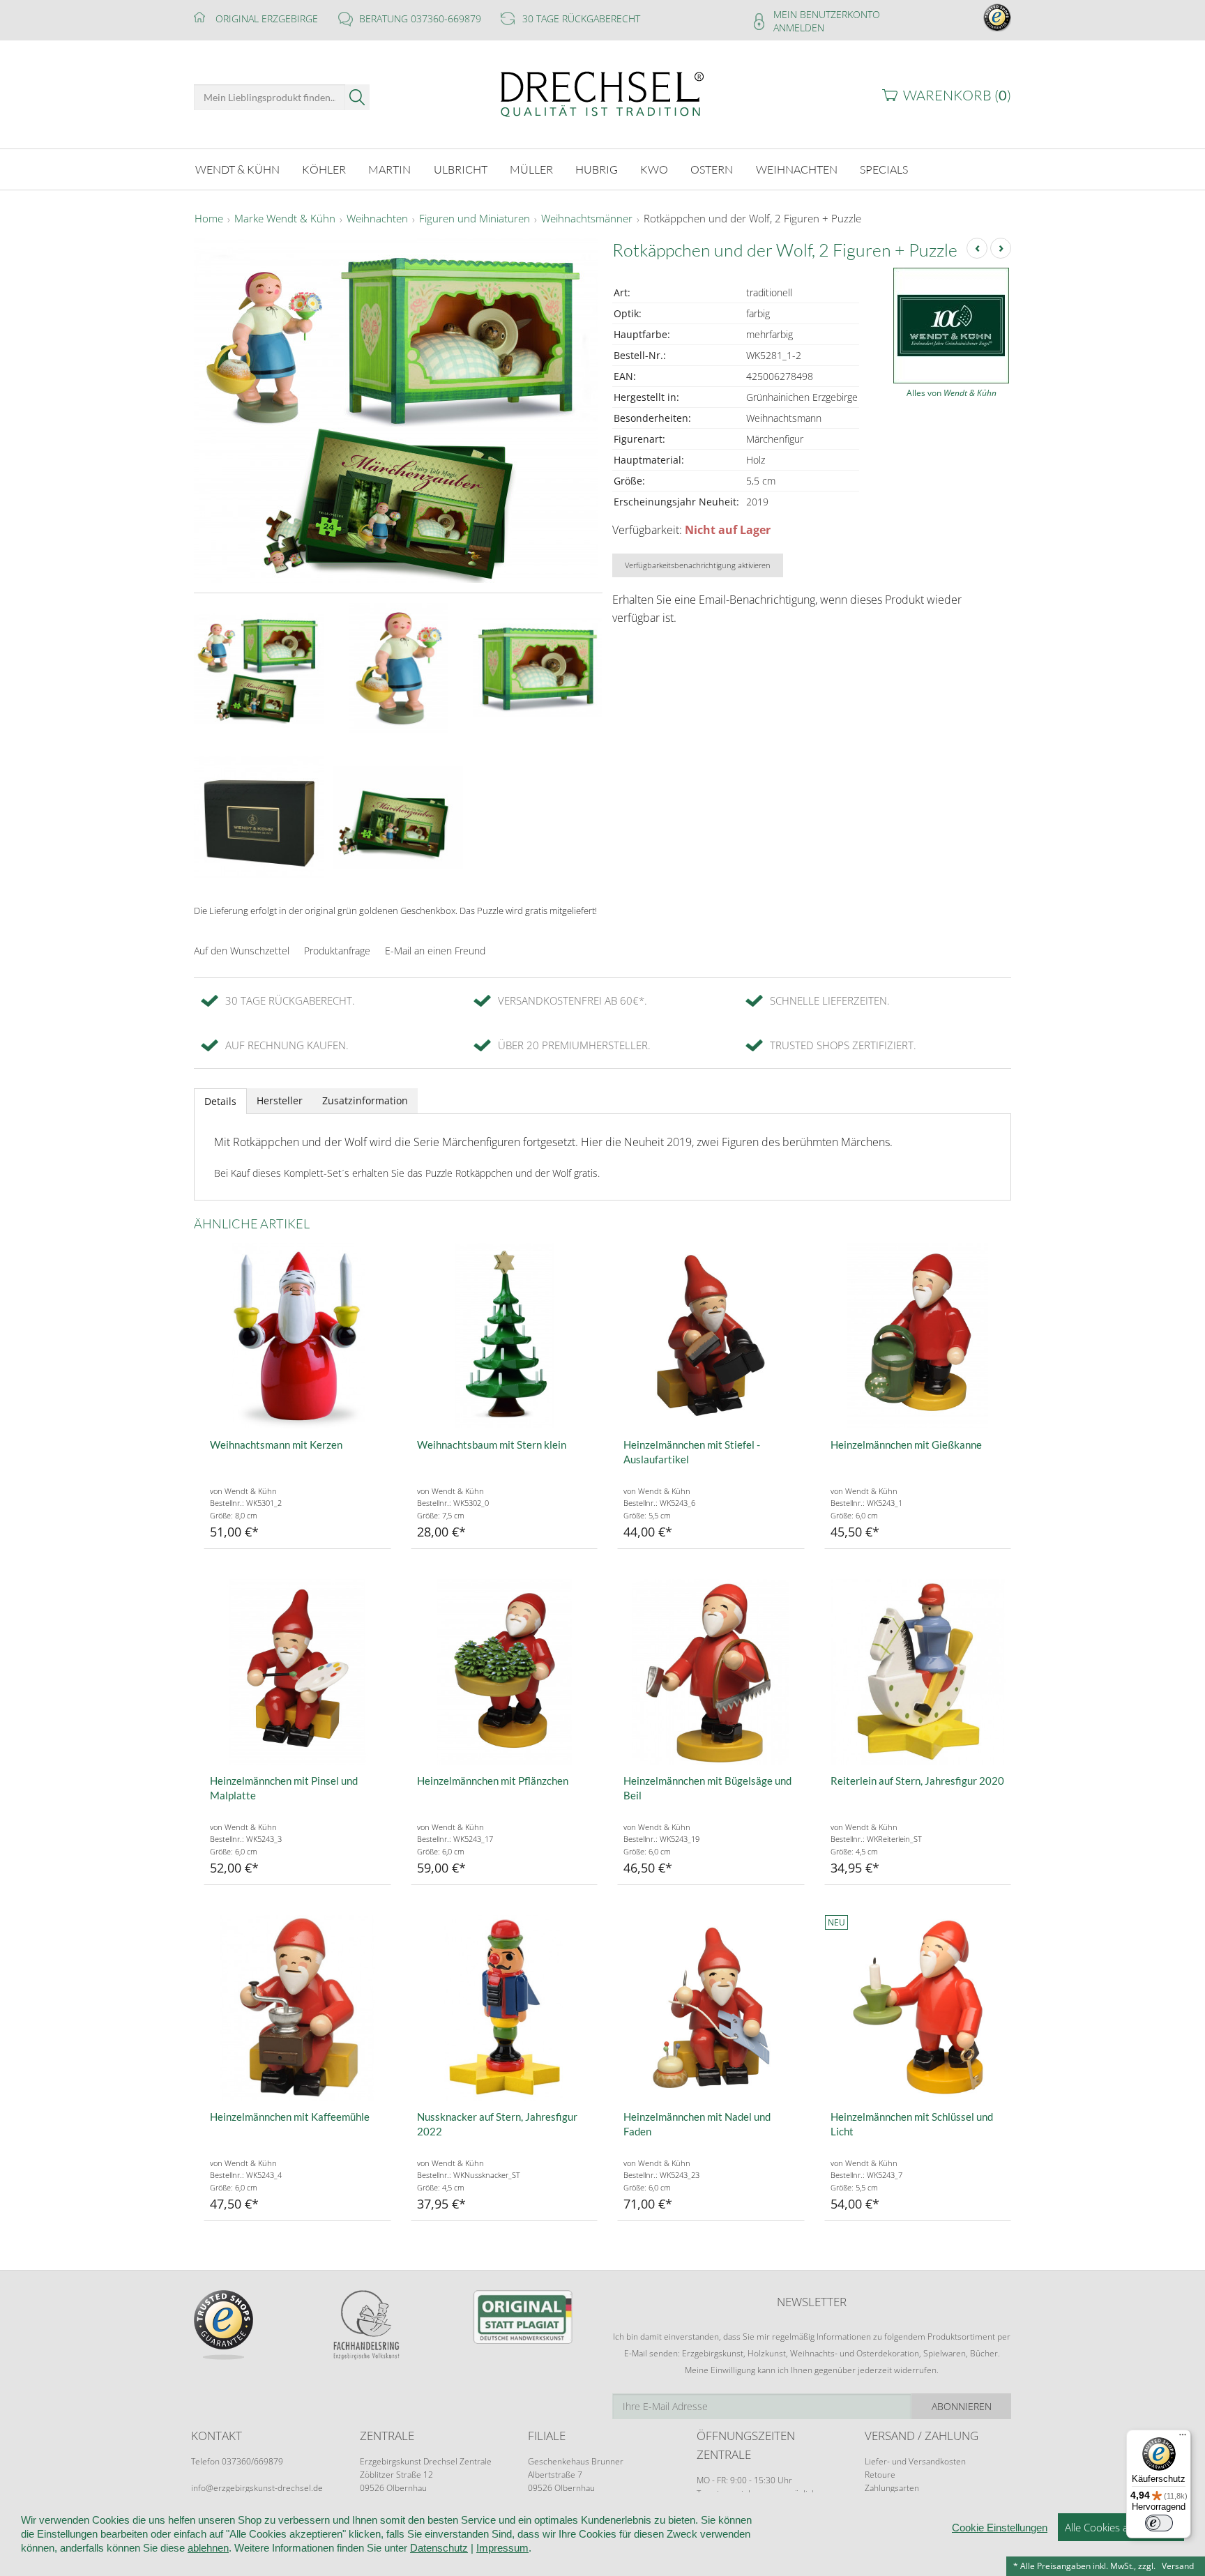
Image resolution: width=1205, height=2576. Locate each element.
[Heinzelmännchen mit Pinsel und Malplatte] (297, 1672)
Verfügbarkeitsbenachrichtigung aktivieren (698, 565)
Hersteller (280, 1100)
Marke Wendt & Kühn (285, 219)
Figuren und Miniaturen (475, 219)
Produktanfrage (337, 951)
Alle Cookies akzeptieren (1121, 2527)
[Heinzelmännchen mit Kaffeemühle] (297, 2008)
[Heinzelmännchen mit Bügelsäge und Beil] (711, 1672)
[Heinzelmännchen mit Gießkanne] (918, 1336)
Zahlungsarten (892, 2488)
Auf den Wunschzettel (242, 951)
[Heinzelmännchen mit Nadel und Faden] (711, 2008)
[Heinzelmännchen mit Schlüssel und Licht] (918, 2008)
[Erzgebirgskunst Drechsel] (602, 93)
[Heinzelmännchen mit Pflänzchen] (505, 1672)
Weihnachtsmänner (587, 219)
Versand (1178, 2566)
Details (220, 1101)
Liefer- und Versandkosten (915, 2461)
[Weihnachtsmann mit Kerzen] (297, 1336)
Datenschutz (439, 2548)
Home (209, 219)
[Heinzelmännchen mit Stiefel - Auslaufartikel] (711, 1336)
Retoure (880, 2475)
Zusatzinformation (365, 1100)
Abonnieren (962, 2406)
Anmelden (799, 28)
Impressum (502, 2548)
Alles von (952, 393)
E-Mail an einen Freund (435, 951)
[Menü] (1183, 2438)
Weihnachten (377, 219)
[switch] (1159, 2523)
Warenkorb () (957, 95)
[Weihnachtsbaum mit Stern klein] (505, 1336)
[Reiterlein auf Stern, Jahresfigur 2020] (918, 1672)
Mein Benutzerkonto (827, 14)
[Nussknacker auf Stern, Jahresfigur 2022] (505, 2008)
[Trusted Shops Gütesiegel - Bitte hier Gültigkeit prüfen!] (997, 16)
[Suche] (357, 97)
